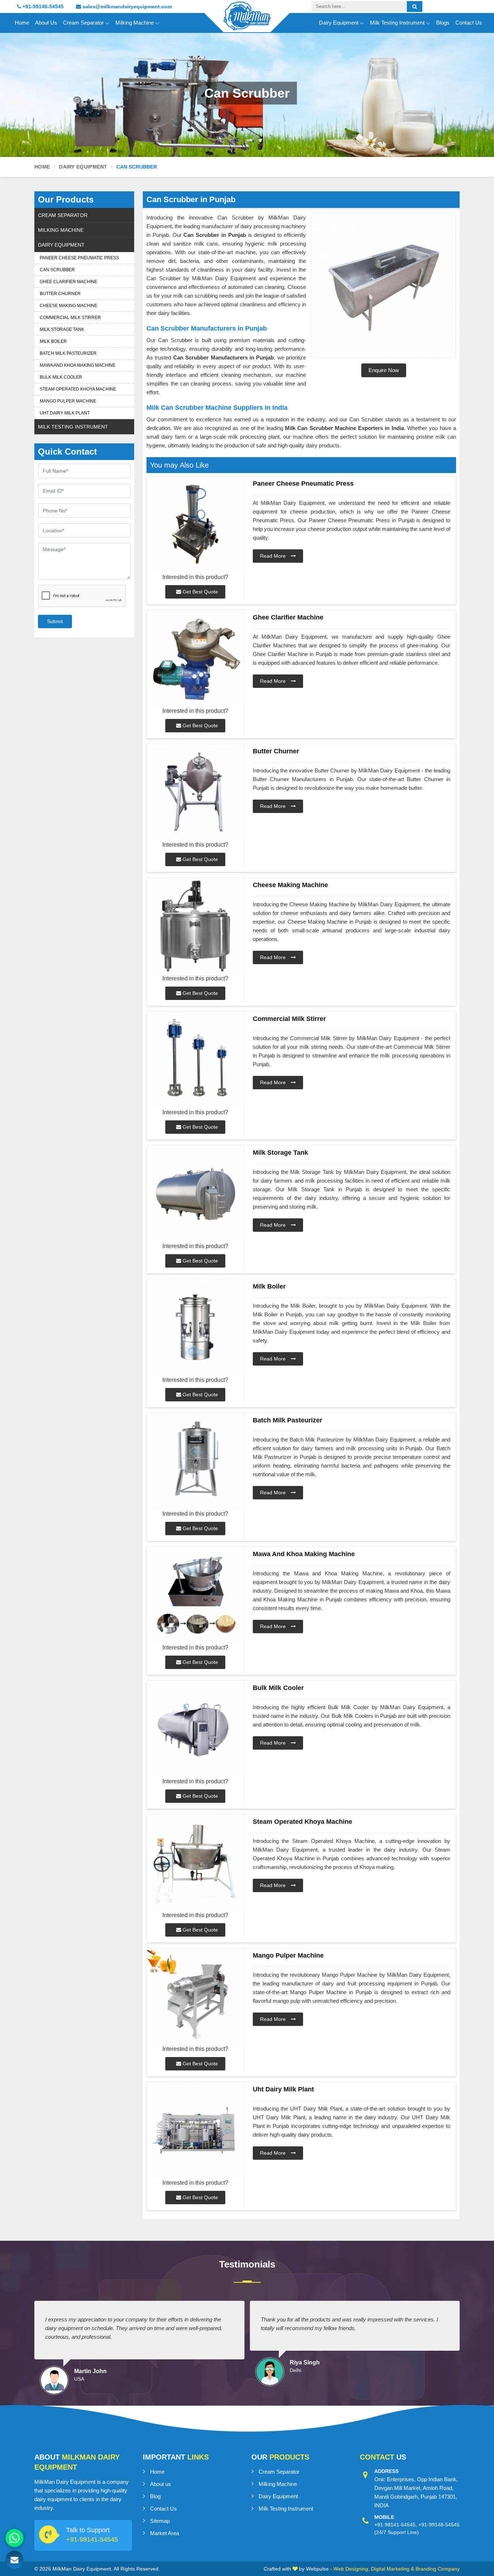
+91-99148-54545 (42, 7)
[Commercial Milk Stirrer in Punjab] (195, 1060)
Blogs (443, 23)
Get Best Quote (200, 592)
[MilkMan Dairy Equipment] (247, 22)
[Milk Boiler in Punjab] (195, 1327)
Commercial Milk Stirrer (70, 318)
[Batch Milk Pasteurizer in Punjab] (195, 1461)
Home (22, 23)
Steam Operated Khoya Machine (78, 389)
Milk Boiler (53, 341)
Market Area (165, 2533)
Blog (155, 2496)
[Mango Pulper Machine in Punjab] (195, 1996)
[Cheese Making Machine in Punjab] (195, 926)
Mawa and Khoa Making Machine (78, 365)
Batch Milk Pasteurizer (68, 353)
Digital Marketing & (393, 2569)
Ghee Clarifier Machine (69, 282)
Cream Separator (83, 23)
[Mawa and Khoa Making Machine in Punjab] (195, 1595)
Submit (55, 621)
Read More (274, 556)
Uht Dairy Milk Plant (65, 413)
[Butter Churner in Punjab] (195, 792)
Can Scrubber (57, 270)
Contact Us (469, 23)
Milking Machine (135, 23)
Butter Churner (60, 294)
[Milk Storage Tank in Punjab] (195, 1194)
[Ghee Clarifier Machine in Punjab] (195, 658)
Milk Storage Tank (62, 329)
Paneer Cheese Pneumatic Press (79, 258)
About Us (46, 23)
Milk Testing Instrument (397, 23)
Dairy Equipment (339, 23)
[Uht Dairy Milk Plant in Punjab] (195, 2130)
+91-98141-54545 (92, 2539)
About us (161, 2484)
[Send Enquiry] (14, 2560)
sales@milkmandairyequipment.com (126, 7)
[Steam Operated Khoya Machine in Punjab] (195, 1863)
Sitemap (160, 2521)
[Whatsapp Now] (14, 2538)
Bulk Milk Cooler (61, 377)
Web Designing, (352, 2569)
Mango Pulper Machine (68, 401)
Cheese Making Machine (69, 306)
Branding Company (438, 2569)
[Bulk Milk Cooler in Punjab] (195, 1729)
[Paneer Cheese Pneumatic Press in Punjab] (195, 525)
